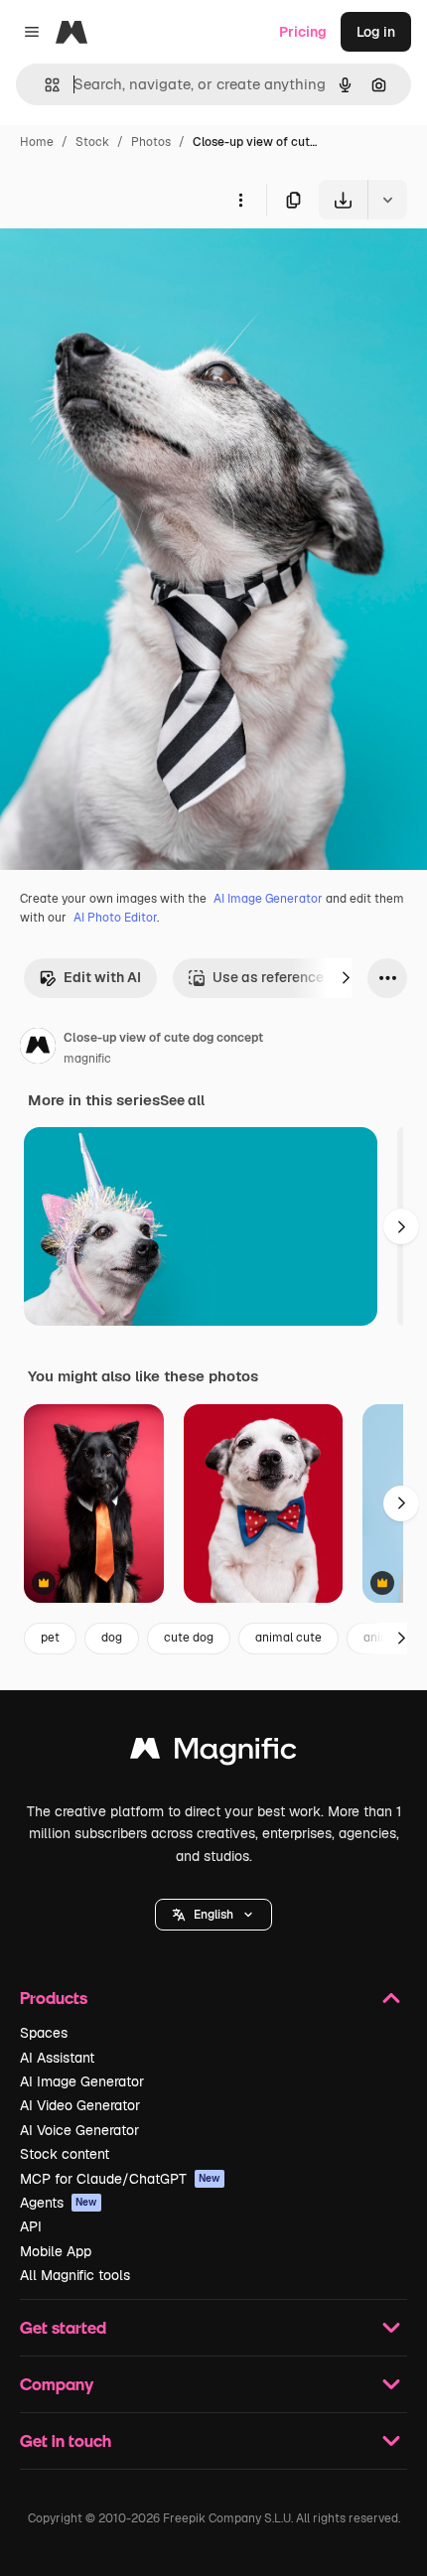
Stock (92, 142)
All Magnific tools (75, 2275)
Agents (59, 2203)
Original (127, 266)
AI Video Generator (80, 2105)
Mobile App (56, 2251)
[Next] (346, 978)
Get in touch (66, 2440)
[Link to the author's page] (38, 1049)
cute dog (189, 1638)
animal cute (288, 1638)
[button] (213, 1915)
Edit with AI (102, 977)
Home (37, 142)
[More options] (240, 200)
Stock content (65, 2154)
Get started (63, 2327)
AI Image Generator (268, 899)
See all (182, 1100)
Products (54, 1998)
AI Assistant (57, 2058)
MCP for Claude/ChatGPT (120, 2179)
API (31, 2226)
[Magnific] (213, 1753)
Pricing (303, 32)
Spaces (44, 2033)
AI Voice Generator (79, 2130)
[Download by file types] (387, 200)
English (213, 1915)
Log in (376, 32)
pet (50, 1638)
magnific (87, 1059)
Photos (151, 142)
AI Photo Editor (115, 918)
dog (112, 1638)
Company (57, 2384)
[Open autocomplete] (44, 85)
